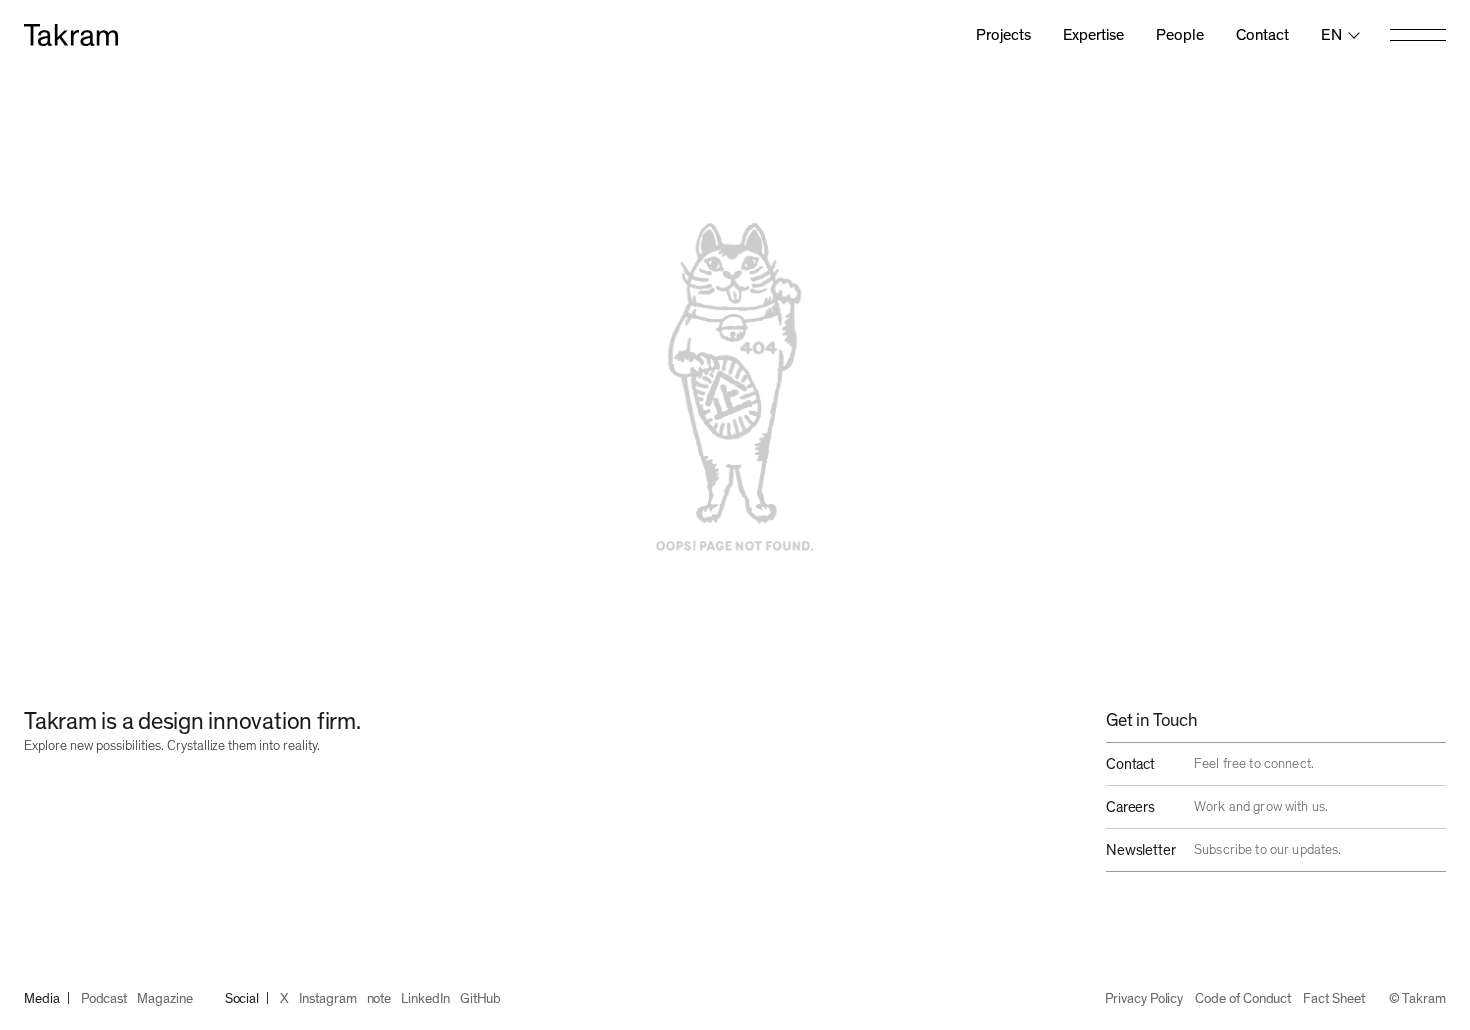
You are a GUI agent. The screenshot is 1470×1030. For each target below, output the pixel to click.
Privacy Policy (1144, 999)
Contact (1262, 35)
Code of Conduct (1243, 999)
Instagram (327, 999)
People (1180, 35)
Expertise (1093, 35)
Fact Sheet (1333, 999)
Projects (1003, 35)
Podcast (104, 999)
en (1331, 35)
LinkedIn (425, 999)
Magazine (164, 999)
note (379, 999)
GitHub (481, 999)
